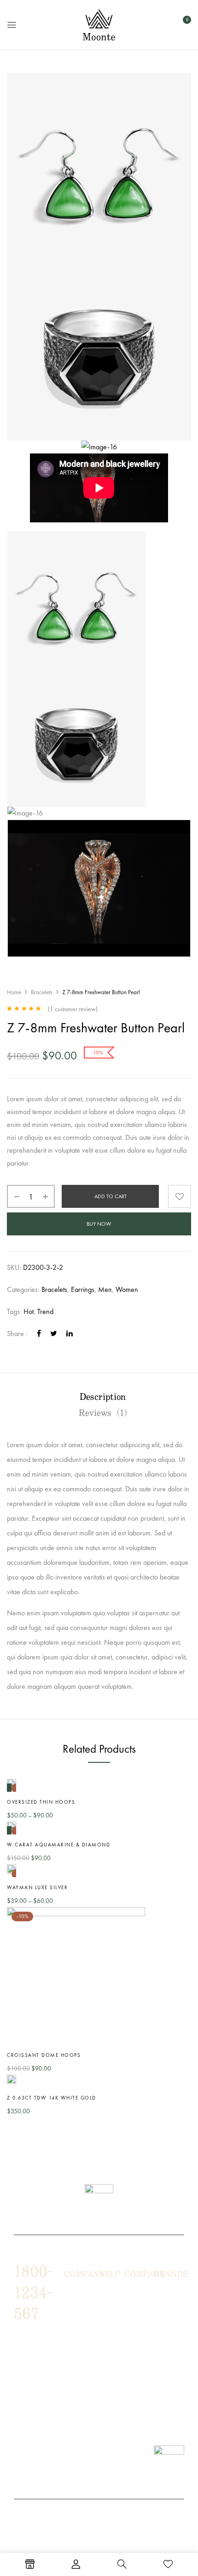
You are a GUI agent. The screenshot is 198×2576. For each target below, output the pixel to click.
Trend (45, 1311)
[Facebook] (39, 1333)
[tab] (103, 1397)
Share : (17, 1333)
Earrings (83, 1289)
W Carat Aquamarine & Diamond (58, 1845)
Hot (29, 1311)
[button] (183, 24)
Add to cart (111, 1196)
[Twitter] (54, 1333)
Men (105, 1289)
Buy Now (99, 1224)
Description (103, 1397)
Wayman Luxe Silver (37, 1887)
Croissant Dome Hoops (44, 2055)
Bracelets (42, 992)
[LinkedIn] (70, 1333)
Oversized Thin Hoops (41, 1802)
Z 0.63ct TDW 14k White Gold (52, 2098)
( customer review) (73, 1009)
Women (127, 1289)
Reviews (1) (103, 1413)
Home (14, 992)
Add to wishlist (180, 1196)
